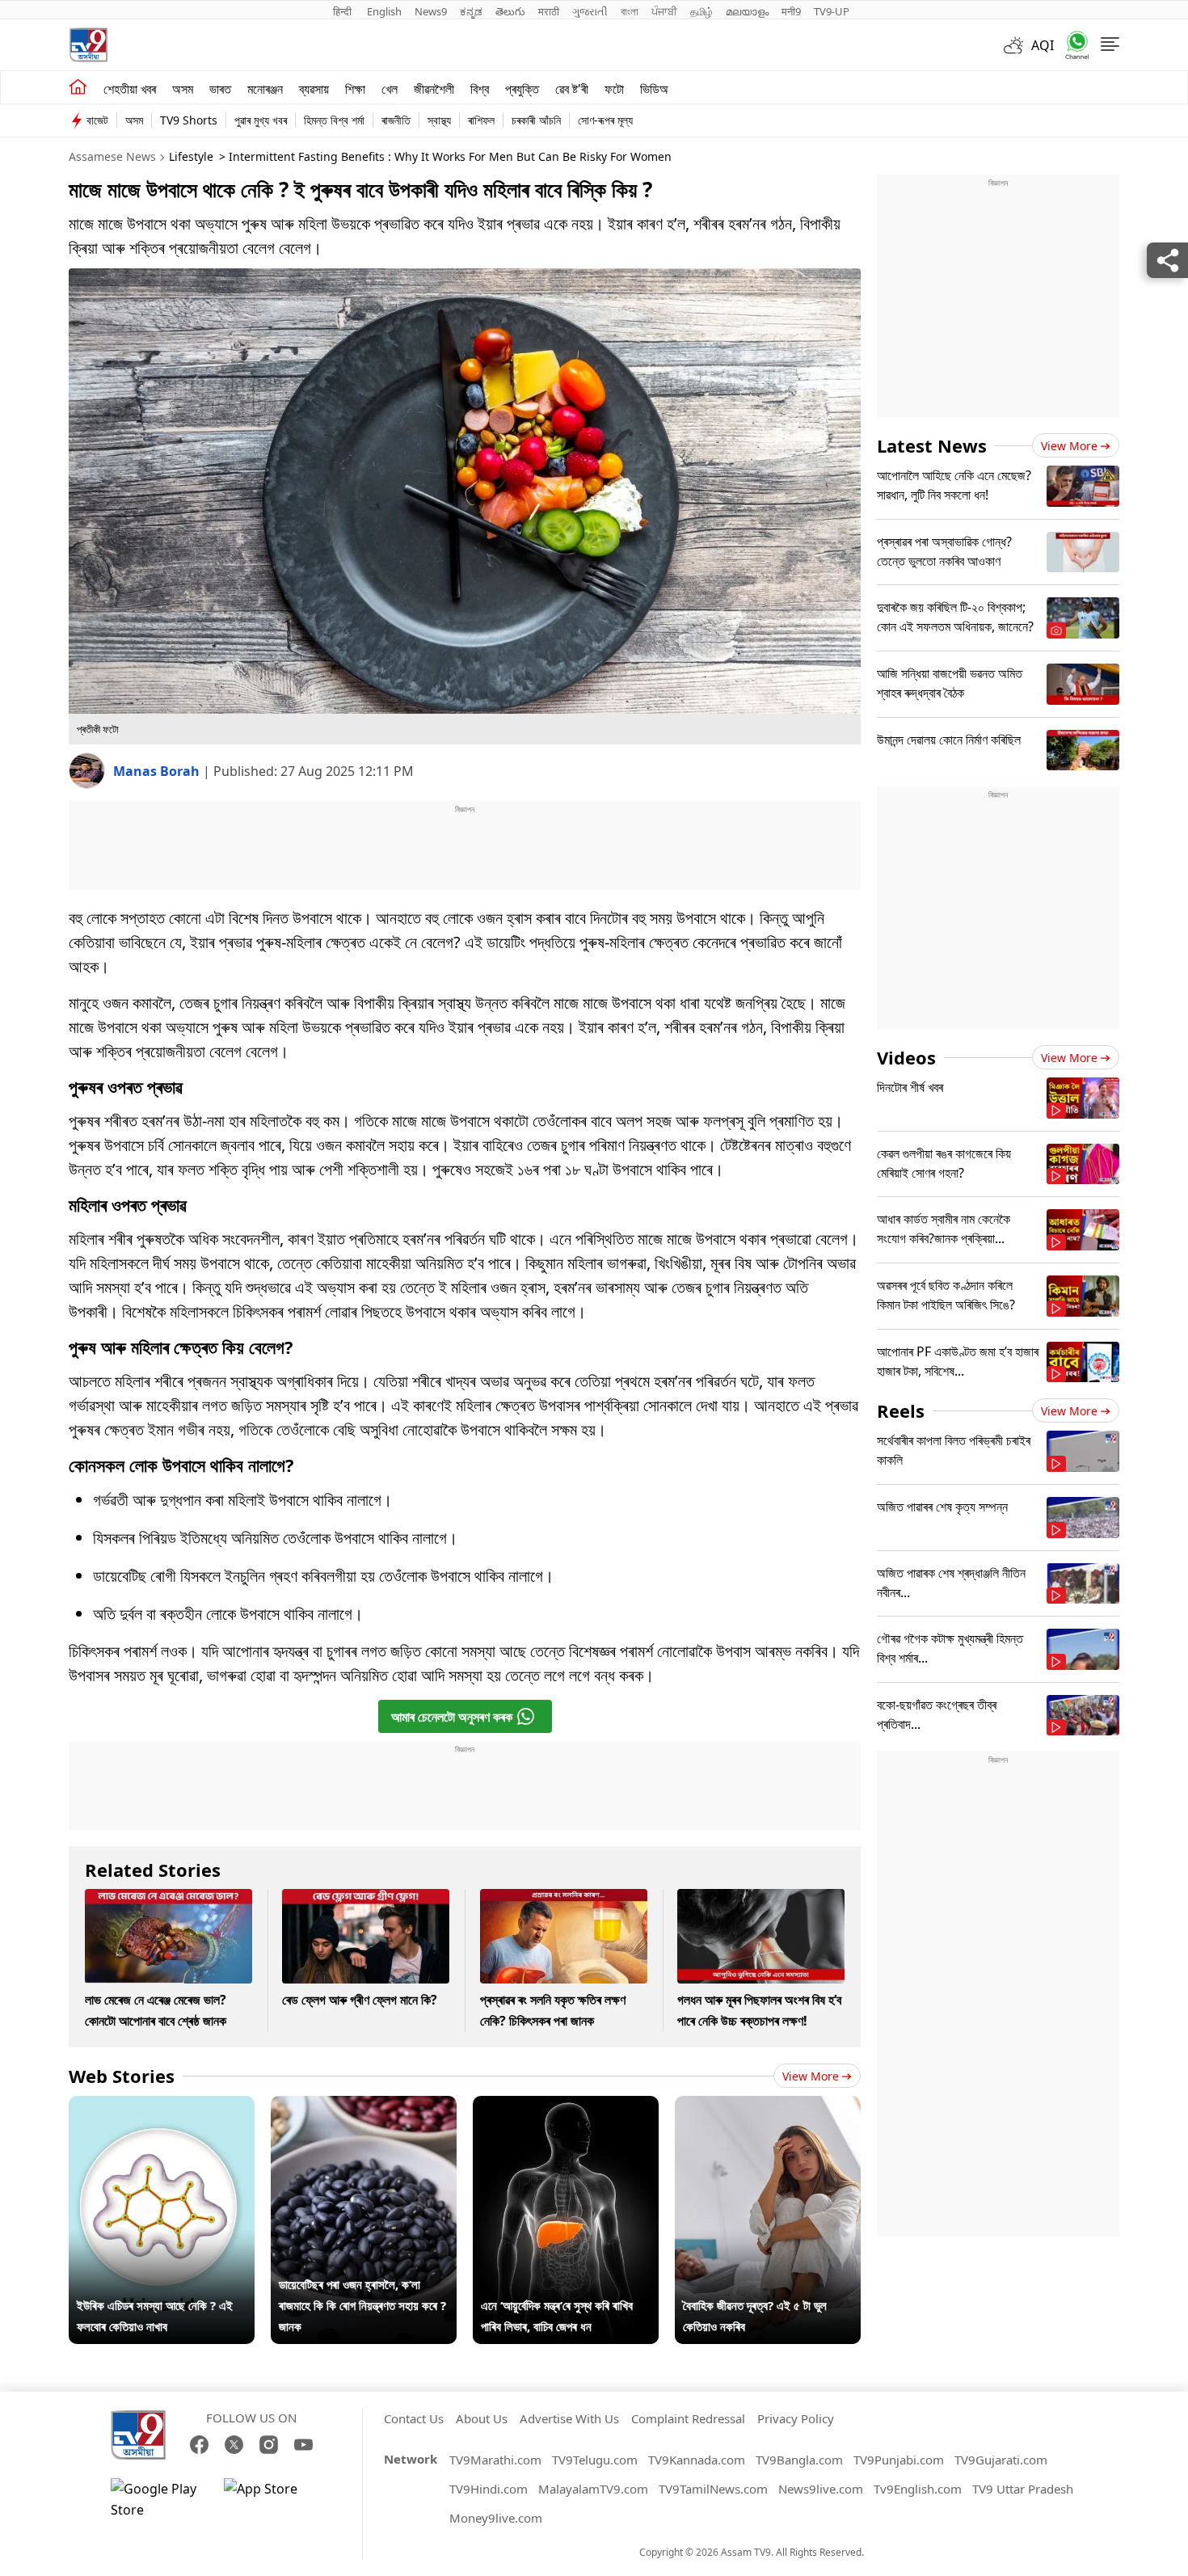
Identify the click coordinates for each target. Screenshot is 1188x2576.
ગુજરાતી (590, 11)
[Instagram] (269, 2445)
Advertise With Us (569, 2418)
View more (811, 2076)
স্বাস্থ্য (439, 120)
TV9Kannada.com (697, 2460)
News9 (431, 11)
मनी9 (791, 11)
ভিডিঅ (654, 89)
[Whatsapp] (1072, 45)
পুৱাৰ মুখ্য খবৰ (261, 120)
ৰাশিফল (481, 120)
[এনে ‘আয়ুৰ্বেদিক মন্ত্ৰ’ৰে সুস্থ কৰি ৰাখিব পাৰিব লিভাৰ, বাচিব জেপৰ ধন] (566, 2106)
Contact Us (414, 2418)
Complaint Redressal (688, 2418)
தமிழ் (701, 11)
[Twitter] (234, 2445)
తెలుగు (510, 11)
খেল (390, 89)
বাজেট (97, 120)
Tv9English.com (918, 2489)
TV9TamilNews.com (713, 2489)
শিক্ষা (355, 89)
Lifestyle (191, 156)
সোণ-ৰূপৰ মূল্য (605, 120)
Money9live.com (496, 2518)
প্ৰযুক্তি (522, 89)
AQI (1043, 45)
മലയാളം (747, 11)
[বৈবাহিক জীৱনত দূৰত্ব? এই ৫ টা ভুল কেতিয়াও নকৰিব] (768, 2106)
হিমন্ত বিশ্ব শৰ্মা (334, 120)
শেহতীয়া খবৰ (130, 89)
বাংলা (630, 11)
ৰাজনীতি (396, 120)
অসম (183, 89)
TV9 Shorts (189, 120)
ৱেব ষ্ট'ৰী (572, 89)
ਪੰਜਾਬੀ (664, 11)
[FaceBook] (199, 2445)
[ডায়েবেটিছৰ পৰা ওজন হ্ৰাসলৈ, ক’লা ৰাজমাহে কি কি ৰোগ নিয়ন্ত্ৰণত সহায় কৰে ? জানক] (364, 2106)
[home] (78, 87)
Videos (906, 1057)
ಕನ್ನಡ (471, 11)
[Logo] (88, 45)
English (384, 11)
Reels (901, 1410)
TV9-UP (832, 11)
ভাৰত (220, 89)
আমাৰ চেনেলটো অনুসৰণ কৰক (452, 1717)
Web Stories (122, 2076)
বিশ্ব (480, 89)
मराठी (549, 11)
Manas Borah (158, 771)
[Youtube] (303, 2445)
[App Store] (272, 2499)
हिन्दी (343, 11)
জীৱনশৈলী (434, 89)
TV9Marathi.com (495, 2460)
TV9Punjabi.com (899, 2460)
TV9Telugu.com (595, 2460)
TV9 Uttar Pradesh (1023, 2489)
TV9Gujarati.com (1001, 2460)
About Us (482, 2418)
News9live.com (821, 2489)
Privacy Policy (796, 2418)
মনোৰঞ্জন (265, 89)
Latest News (932, 445)
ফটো (614, 89)
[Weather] (1017, 45)
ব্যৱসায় (314, 89)
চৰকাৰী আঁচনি (536, 120)
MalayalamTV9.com (593, 2489)
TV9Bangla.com (799, 2460)
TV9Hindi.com (489, 2489)
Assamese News (112, 156)
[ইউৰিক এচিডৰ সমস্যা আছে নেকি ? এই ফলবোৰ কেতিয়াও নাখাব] (162, 2106)
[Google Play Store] (159, 2499)
